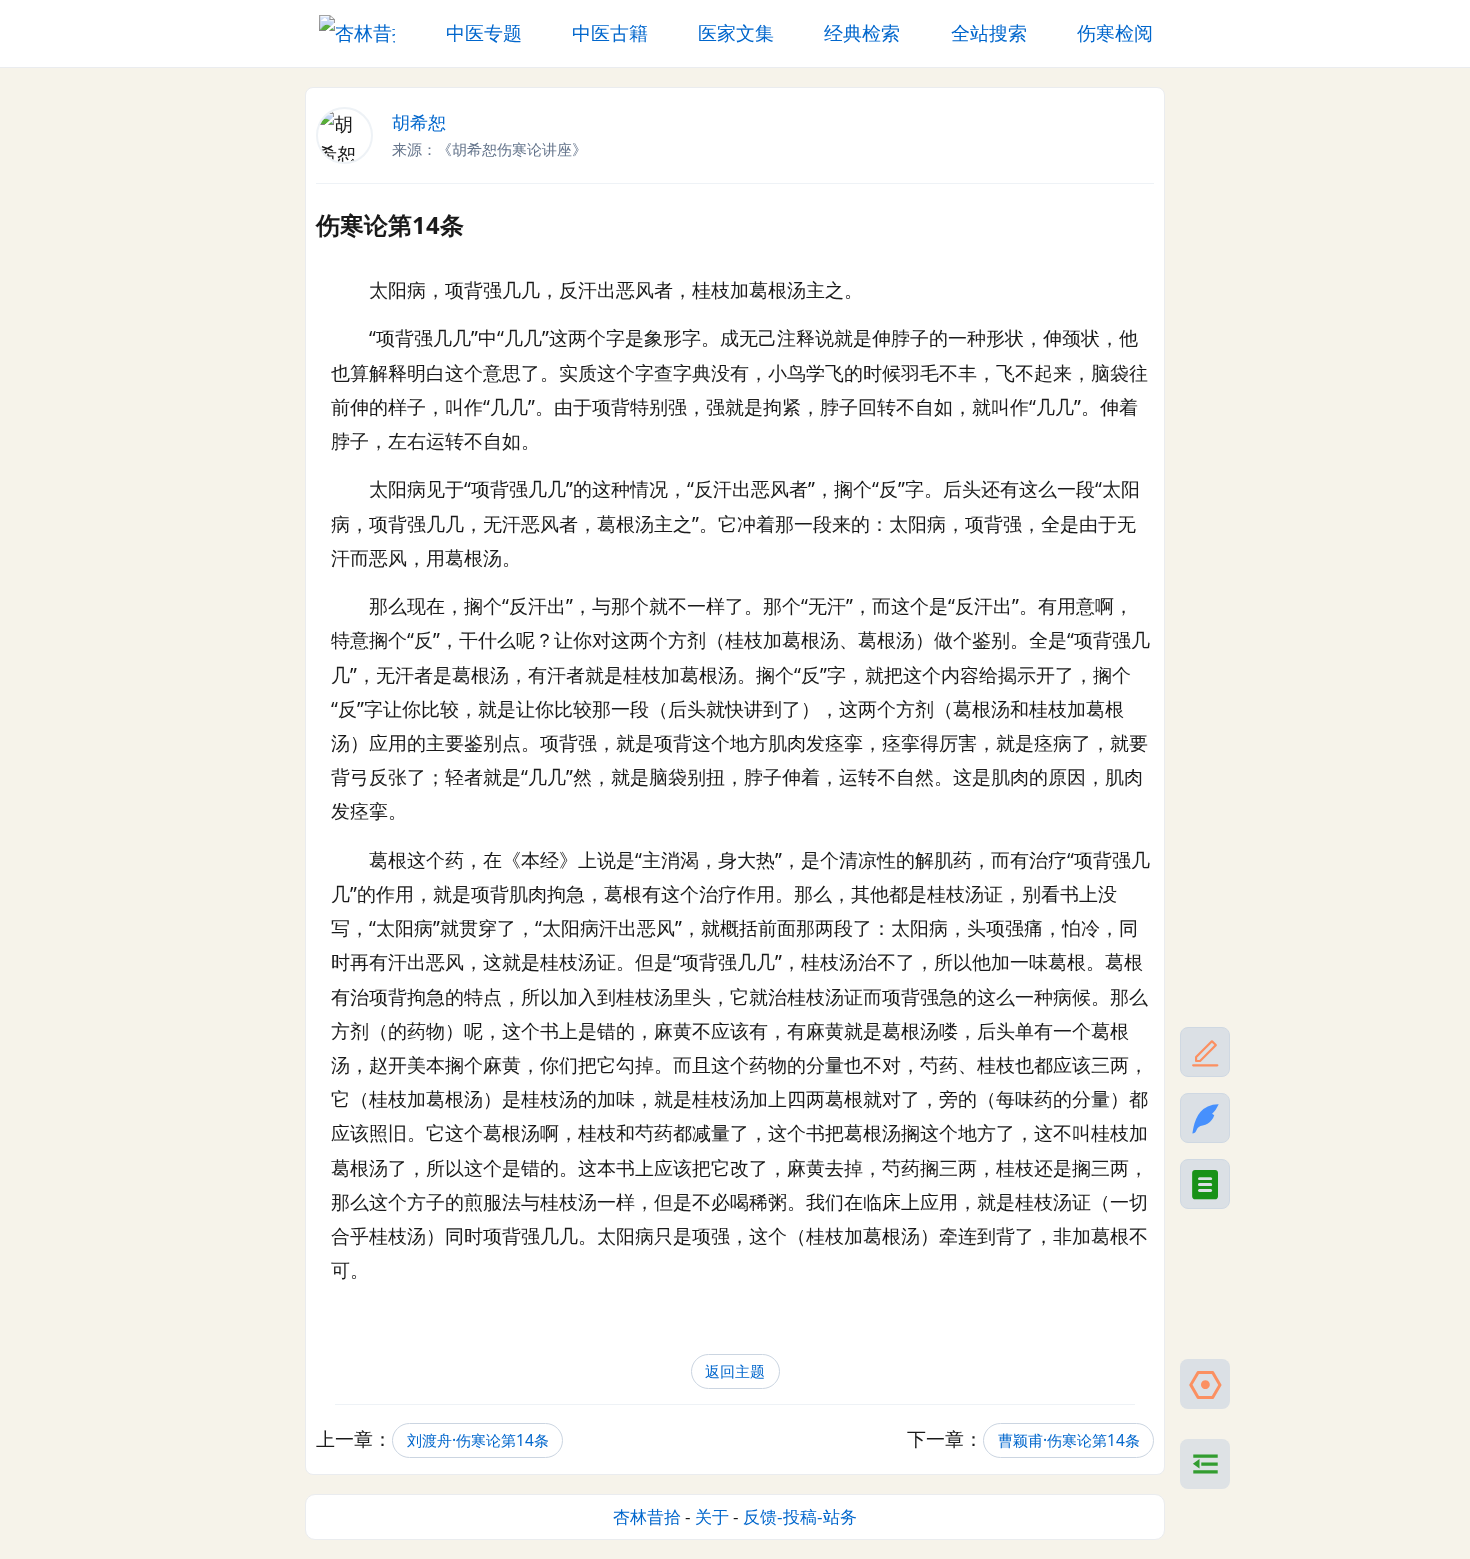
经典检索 (862, 33)
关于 (712, 1516)
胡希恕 (419, 122)
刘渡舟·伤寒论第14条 (478, 1440)
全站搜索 (989, 33)
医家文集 (736, 33)
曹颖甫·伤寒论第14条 (1069, 1440)
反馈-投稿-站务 (800, 1516)
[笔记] (1205, 1118)
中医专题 (484, 33)
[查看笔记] (1205, 1184)
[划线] (1205, 1052)
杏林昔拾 (647, 1516)
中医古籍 (610, 33)
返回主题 (735, 1371)
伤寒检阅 (1115, 33)
